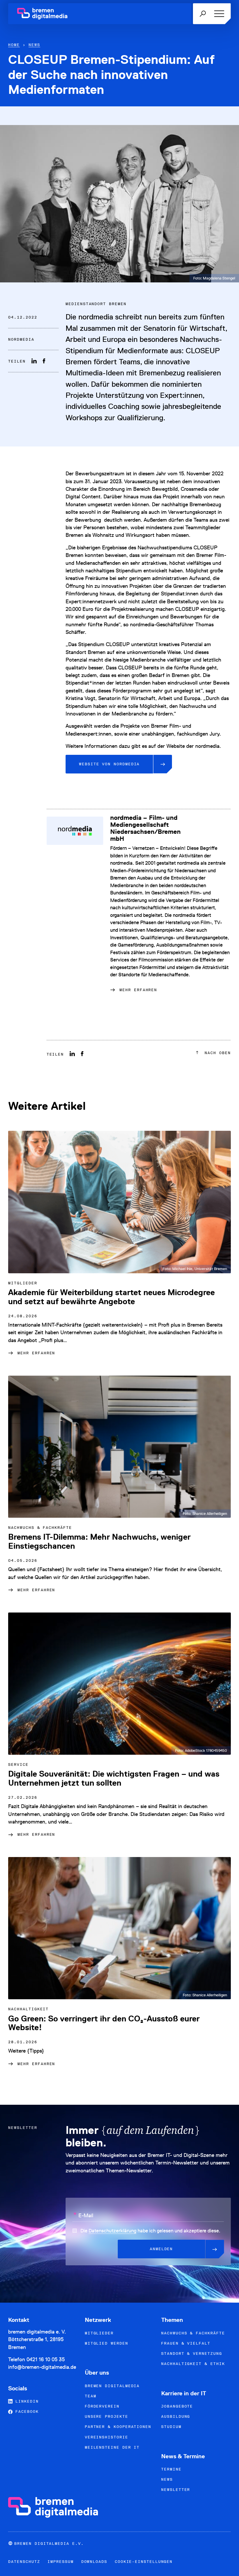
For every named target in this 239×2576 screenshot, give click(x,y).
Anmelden (161, 2249)
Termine (171, 2469)
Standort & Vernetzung (191, 2353)
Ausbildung (176, 2416)
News (34, 45)
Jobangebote (177, 2406)
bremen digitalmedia (112, 2386)
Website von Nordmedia (109, 764)
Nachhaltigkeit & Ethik (193, 2364)
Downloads (94, 2562)
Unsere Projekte (107, 2416)
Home (14, 45)
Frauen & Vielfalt (186, 2343)
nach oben (216, 1053)
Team (91, 2396)
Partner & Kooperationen (118, 2427)
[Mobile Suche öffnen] (203, 14)
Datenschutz (24, 2562)
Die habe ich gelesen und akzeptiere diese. (150, 2231)
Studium (171, 2427)
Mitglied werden (107, 2343)
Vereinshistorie (107, 2437)
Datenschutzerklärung (113, 2231)
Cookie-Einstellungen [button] (144, 2562)
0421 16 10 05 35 (46, 2359)
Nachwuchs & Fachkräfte (193, 2333)
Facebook (26, 2411)
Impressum (60, 2562)
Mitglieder (99, 2333)
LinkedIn (26, 2401)
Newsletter (176, 2490)
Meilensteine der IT (112, 2447)
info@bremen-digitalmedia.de (42, 2367)
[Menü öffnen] (218, 14)
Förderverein (102, 2406)
